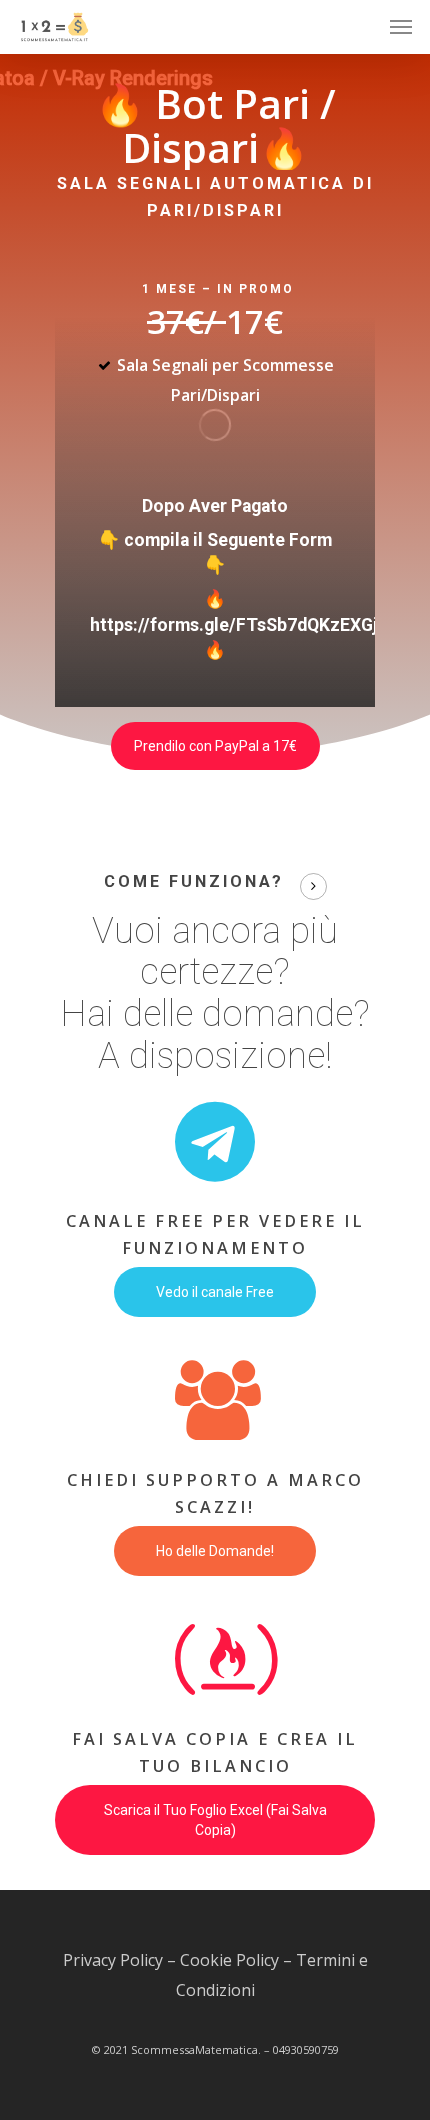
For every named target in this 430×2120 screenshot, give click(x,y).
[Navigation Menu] (401, 27)
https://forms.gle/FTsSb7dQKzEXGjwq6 (250, 625)
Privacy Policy (113, 1960)
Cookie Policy (229, 1960)
